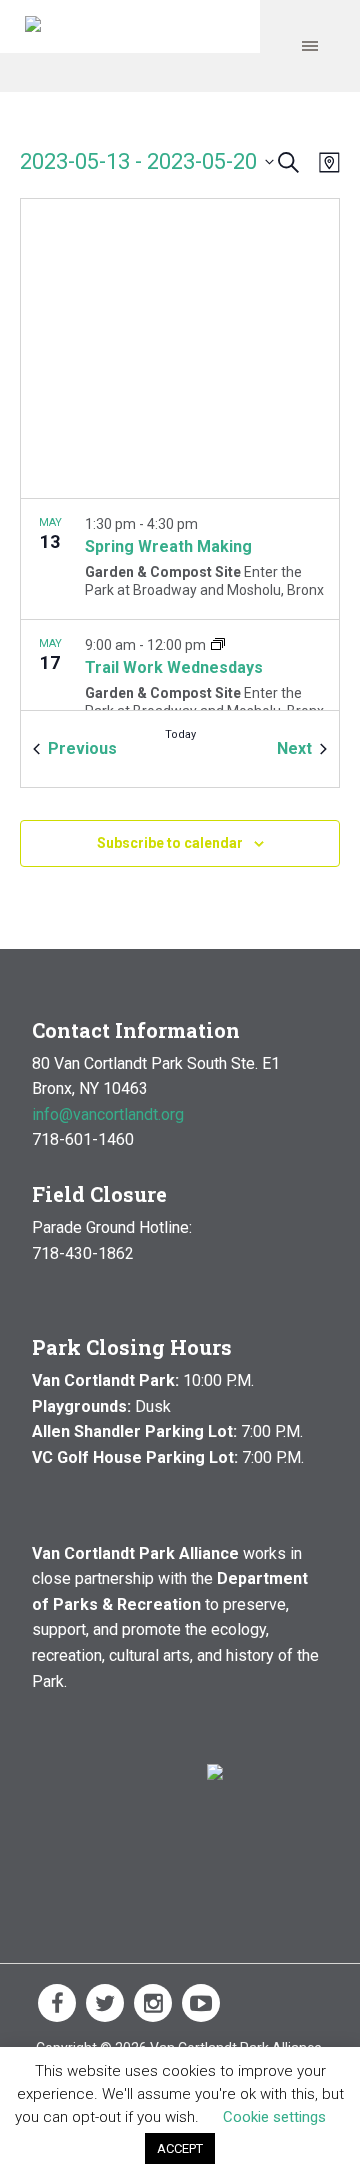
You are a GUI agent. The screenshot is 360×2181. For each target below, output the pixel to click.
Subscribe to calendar (170, 843)
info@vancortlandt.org (108, 1114)
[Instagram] (153, 2003)
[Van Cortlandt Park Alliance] (33, 26)
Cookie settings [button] (274, 2117)
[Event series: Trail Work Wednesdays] (218, 645)
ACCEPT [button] (180, 2148)
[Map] (325, 162)
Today (180, 734)
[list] (180, 604)
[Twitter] (105, 2003)
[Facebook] (57, 2003)
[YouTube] (201, 2003)
